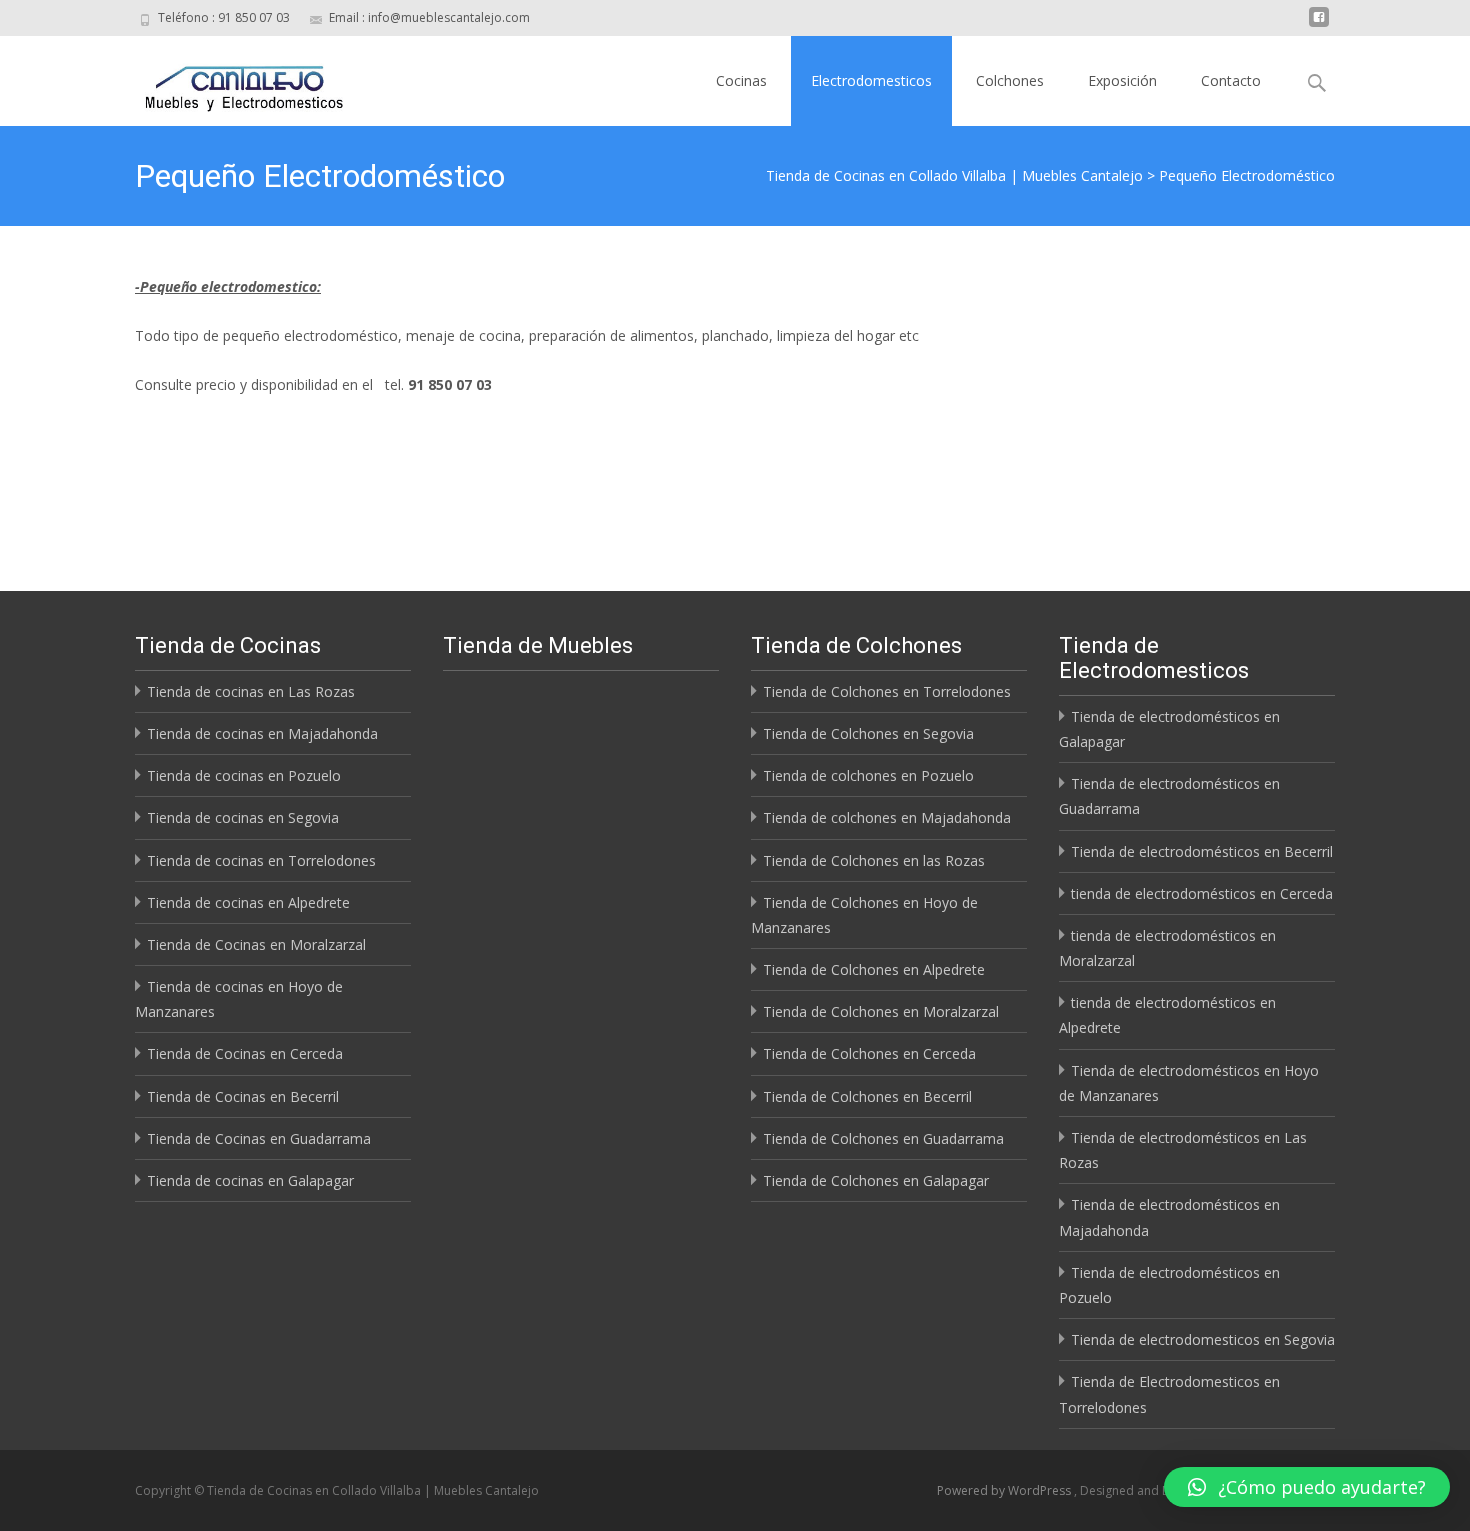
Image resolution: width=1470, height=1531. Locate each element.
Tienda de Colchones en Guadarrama (883, 1138)
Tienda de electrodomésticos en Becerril (1202, 851)
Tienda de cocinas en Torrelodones (261, 860)
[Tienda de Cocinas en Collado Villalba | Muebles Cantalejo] (228, 76)
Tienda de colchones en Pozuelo (868, 775)
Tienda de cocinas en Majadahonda (262, 733)
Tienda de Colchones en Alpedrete (874, 969)
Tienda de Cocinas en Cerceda (245, 1053)
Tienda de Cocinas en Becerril (243, 1096)
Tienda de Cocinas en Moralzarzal (256, 944)
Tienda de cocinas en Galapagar (250, 1180)
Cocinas (741, 80)
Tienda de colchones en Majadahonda (887, 817)
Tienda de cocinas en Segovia (243, 817)
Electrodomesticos (871, 80)
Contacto (1231, 80)
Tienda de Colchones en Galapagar (876, 1180)
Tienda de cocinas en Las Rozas (251, 691)
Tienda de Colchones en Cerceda (869, 1053)
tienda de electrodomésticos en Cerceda (1202, 893)
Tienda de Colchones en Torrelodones (887, 691)
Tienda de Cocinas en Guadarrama (259, 1138)
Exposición (1122, 80)
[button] (1307, 1487)
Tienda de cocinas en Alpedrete (248, 902)
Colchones (1010, 80)
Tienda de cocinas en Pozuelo (244, 775)
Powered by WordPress (1005, 1490)
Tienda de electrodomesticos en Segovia (1203, 1339)
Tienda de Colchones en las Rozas (874, 860)
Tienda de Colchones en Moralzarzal (881, 1011)
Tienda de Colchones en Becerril (867, 1096)
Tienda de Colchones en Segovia (868, 733)
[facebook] (1319, 24)
